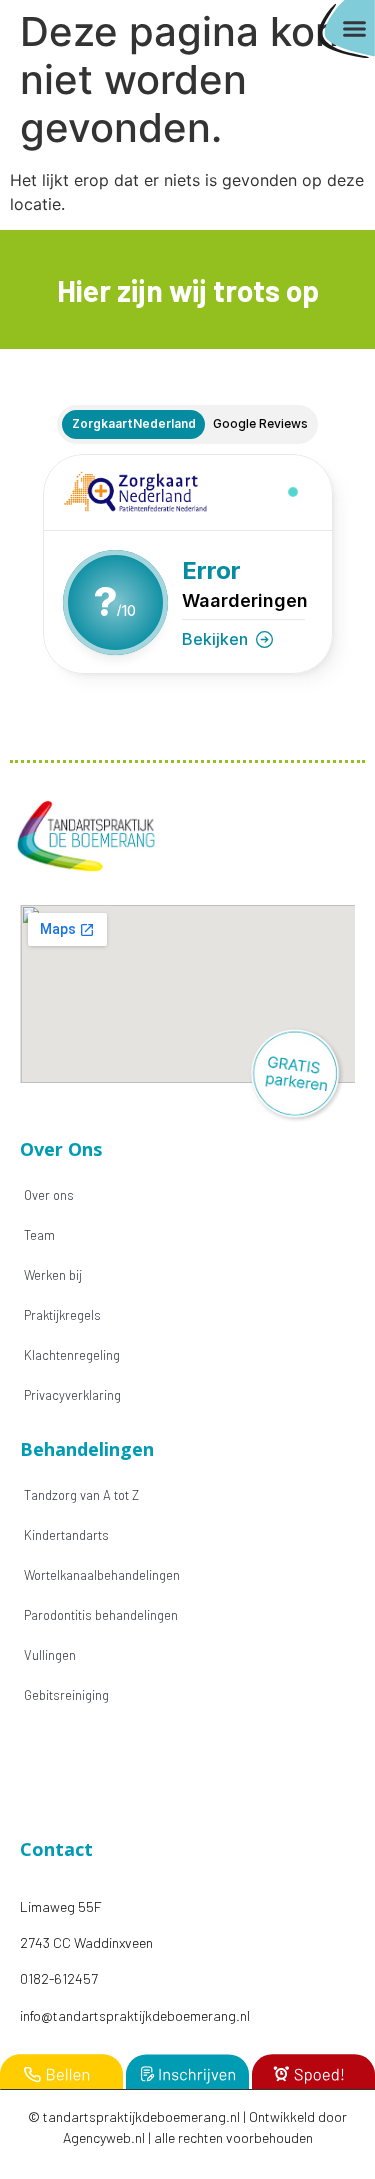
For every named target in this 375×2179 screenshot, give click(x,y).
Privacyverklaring (72, 1395)
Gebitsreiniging (66, 1695)
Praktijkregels (62, 1315)
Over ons (49, 1195)
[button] (355, 29)
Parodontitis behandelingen (101, 1615)
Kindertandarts (66, 1535)
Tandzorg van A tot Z (81, 1495)
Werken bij (53, 1275)
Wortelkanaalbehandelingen (102, 1575)
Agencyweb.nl (104, 2137)
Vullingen (50, 1655)
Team (39, 1235)
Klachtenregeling (72, 1355)
